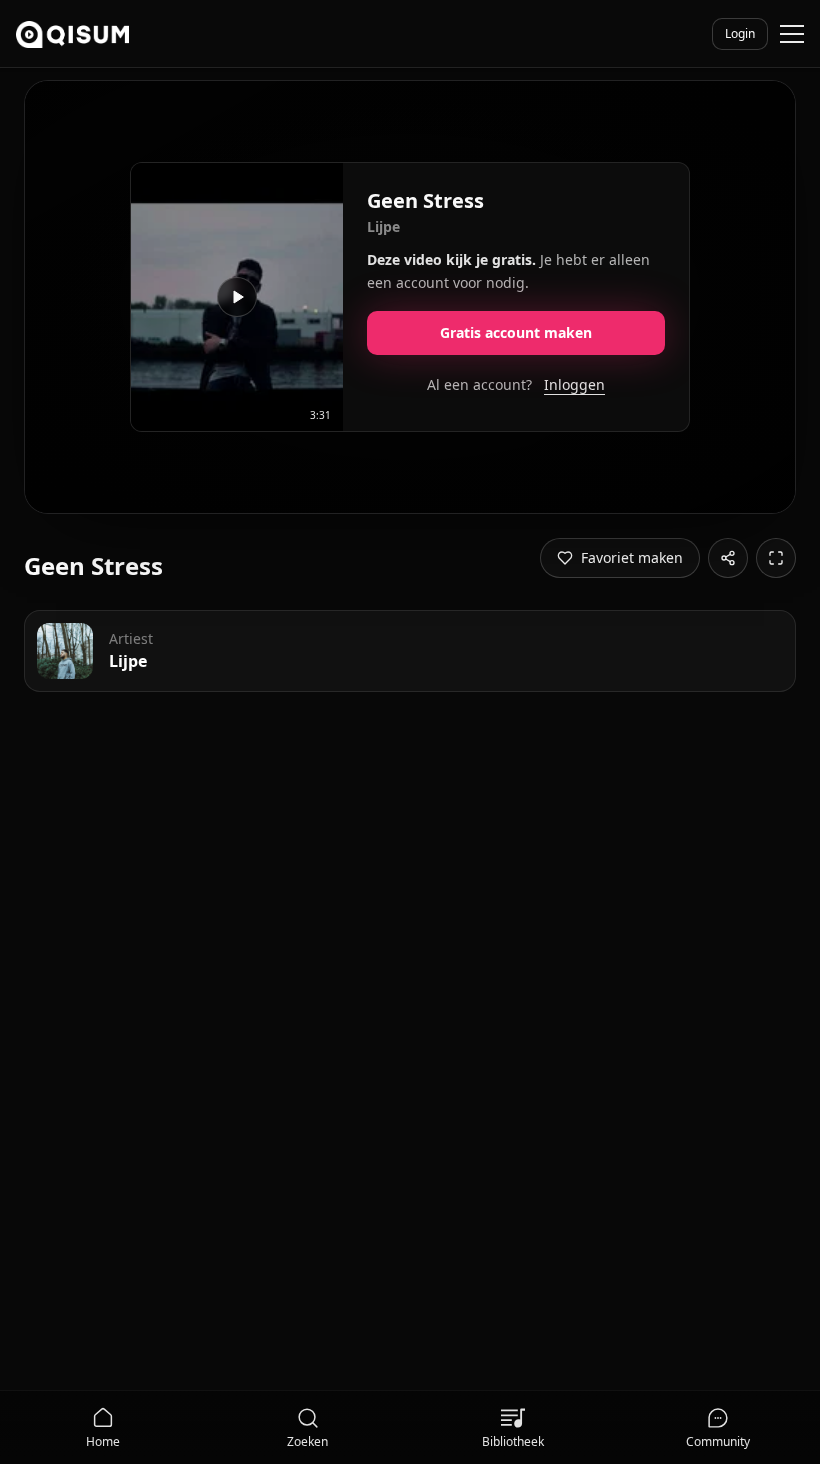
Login (740, 33)
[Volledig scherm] (776, 558)
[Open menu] (792, 34)
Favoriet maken (632, 557)
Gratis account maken (516, 332)
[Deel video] (728, 558)
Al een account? (516, 384)
